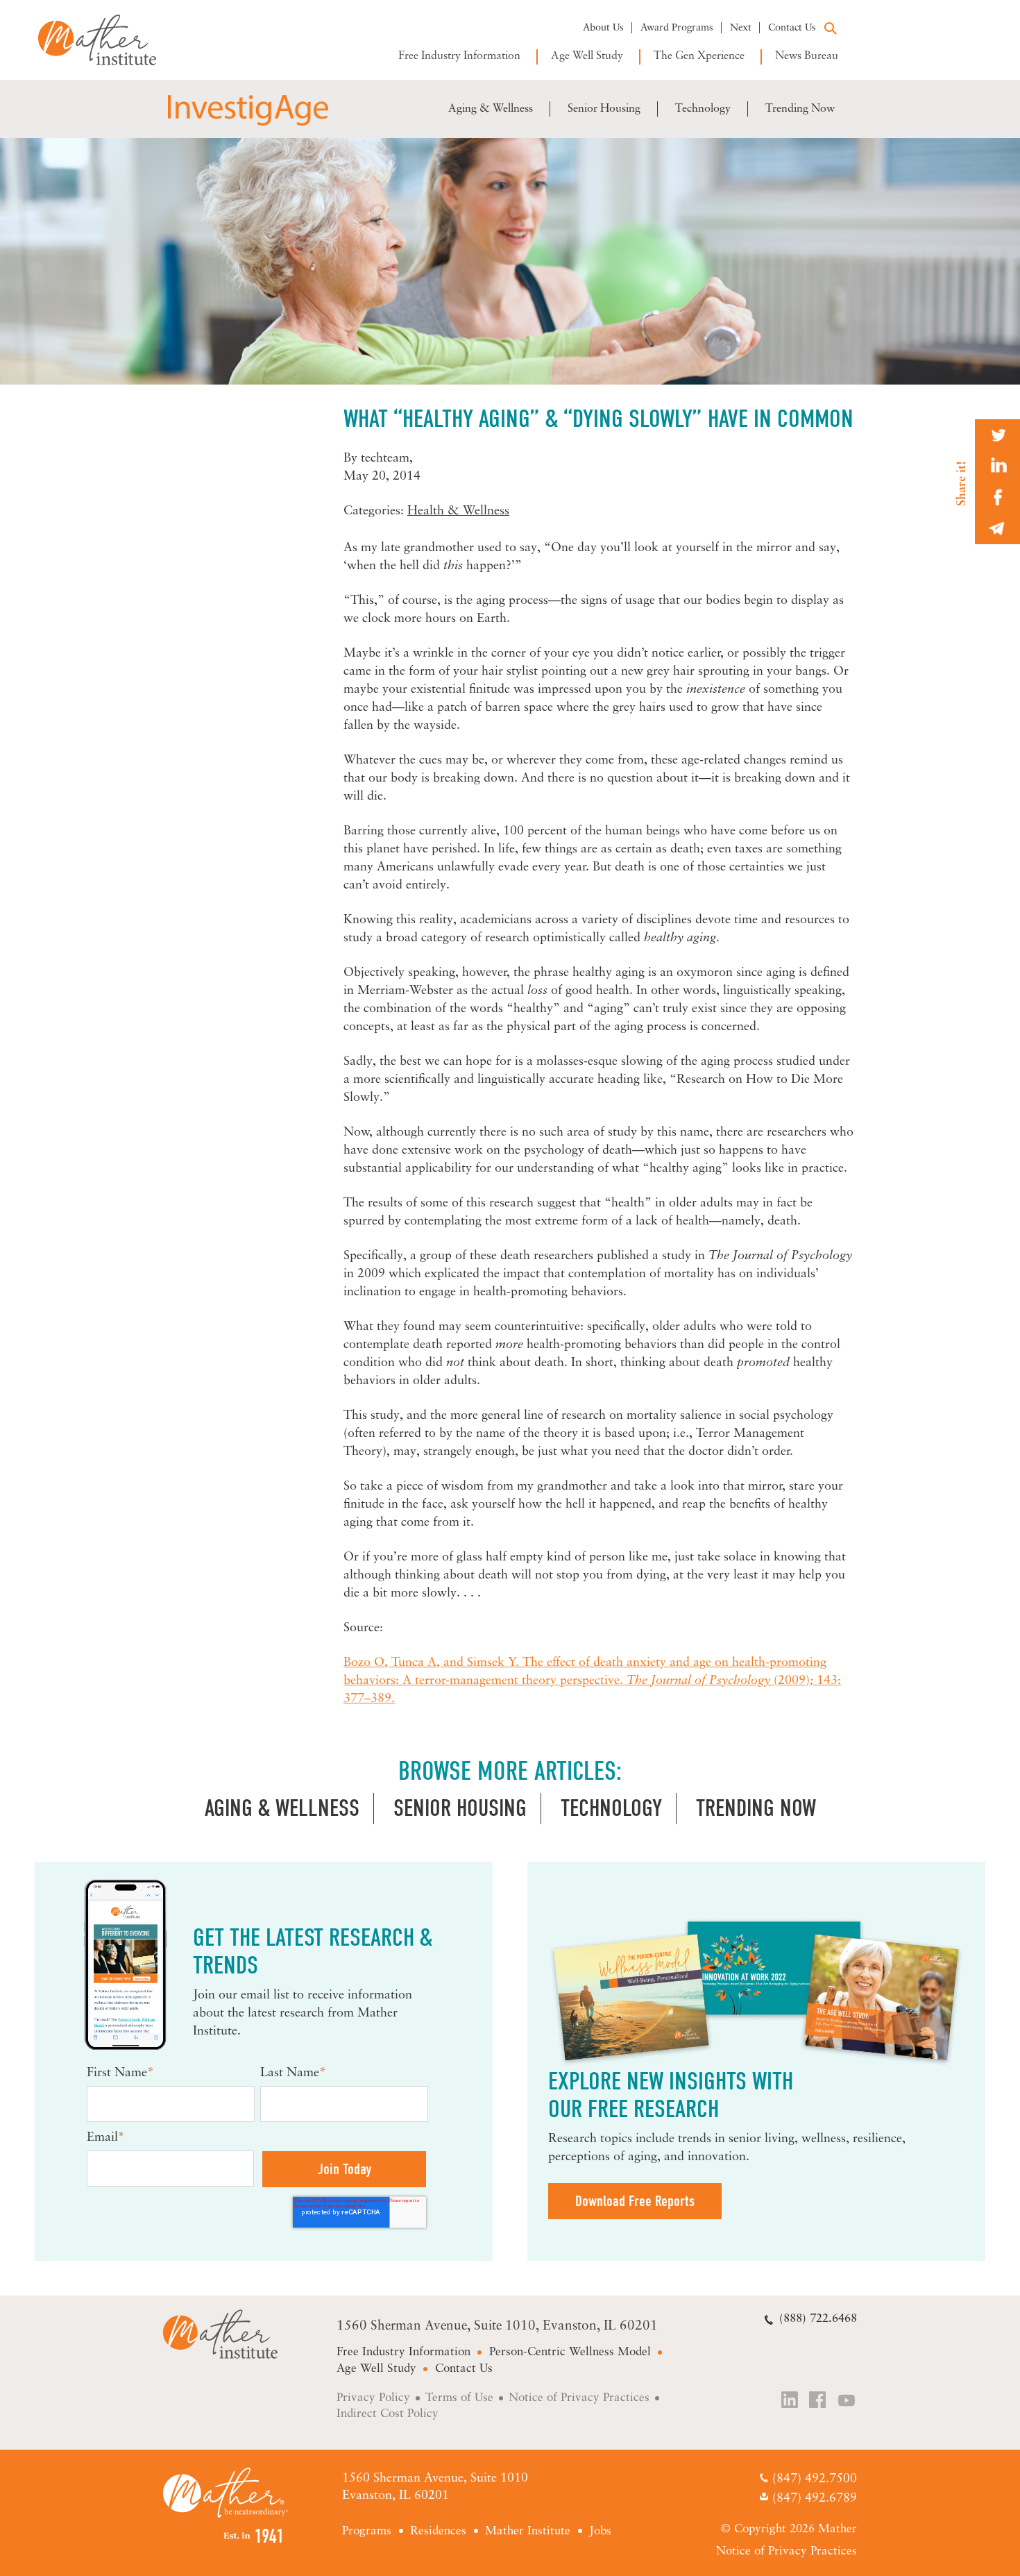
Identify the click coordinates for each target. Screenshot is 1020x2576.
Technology (703, 109)
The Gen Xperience (699, 56)
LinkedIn (790, 2401)
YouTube (847, 2401)
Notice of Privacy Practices (579, 2398)
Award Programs (677, 28)
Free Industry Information (459, 56)
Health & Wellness (458, 512)
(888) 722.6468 (818, 2319)
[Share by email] (997, 529)
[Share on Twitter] (997, 435)
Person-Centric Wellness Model (570, 2352)
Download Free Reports (635, 2201)
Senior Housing (604, 109)
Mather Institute (107, 40)
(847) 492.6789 (814, 2499)
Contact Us (792, 28)
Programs (367, 2531)
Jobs (600, 2531)
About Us (603, 28)
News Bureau (807, 56)
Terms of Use (459, 2398)
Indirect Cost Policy (388, 2414)
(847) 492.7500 (814, 2480)
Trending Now (800, 109)
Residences (438, 2531)
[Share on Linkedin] (997, 466)
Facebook (819, 2401)
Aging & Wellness (491, 109)
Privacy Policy (373, 2398)
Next (741, 28)
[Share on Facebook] (997, 497)
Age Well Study (587, 56)
